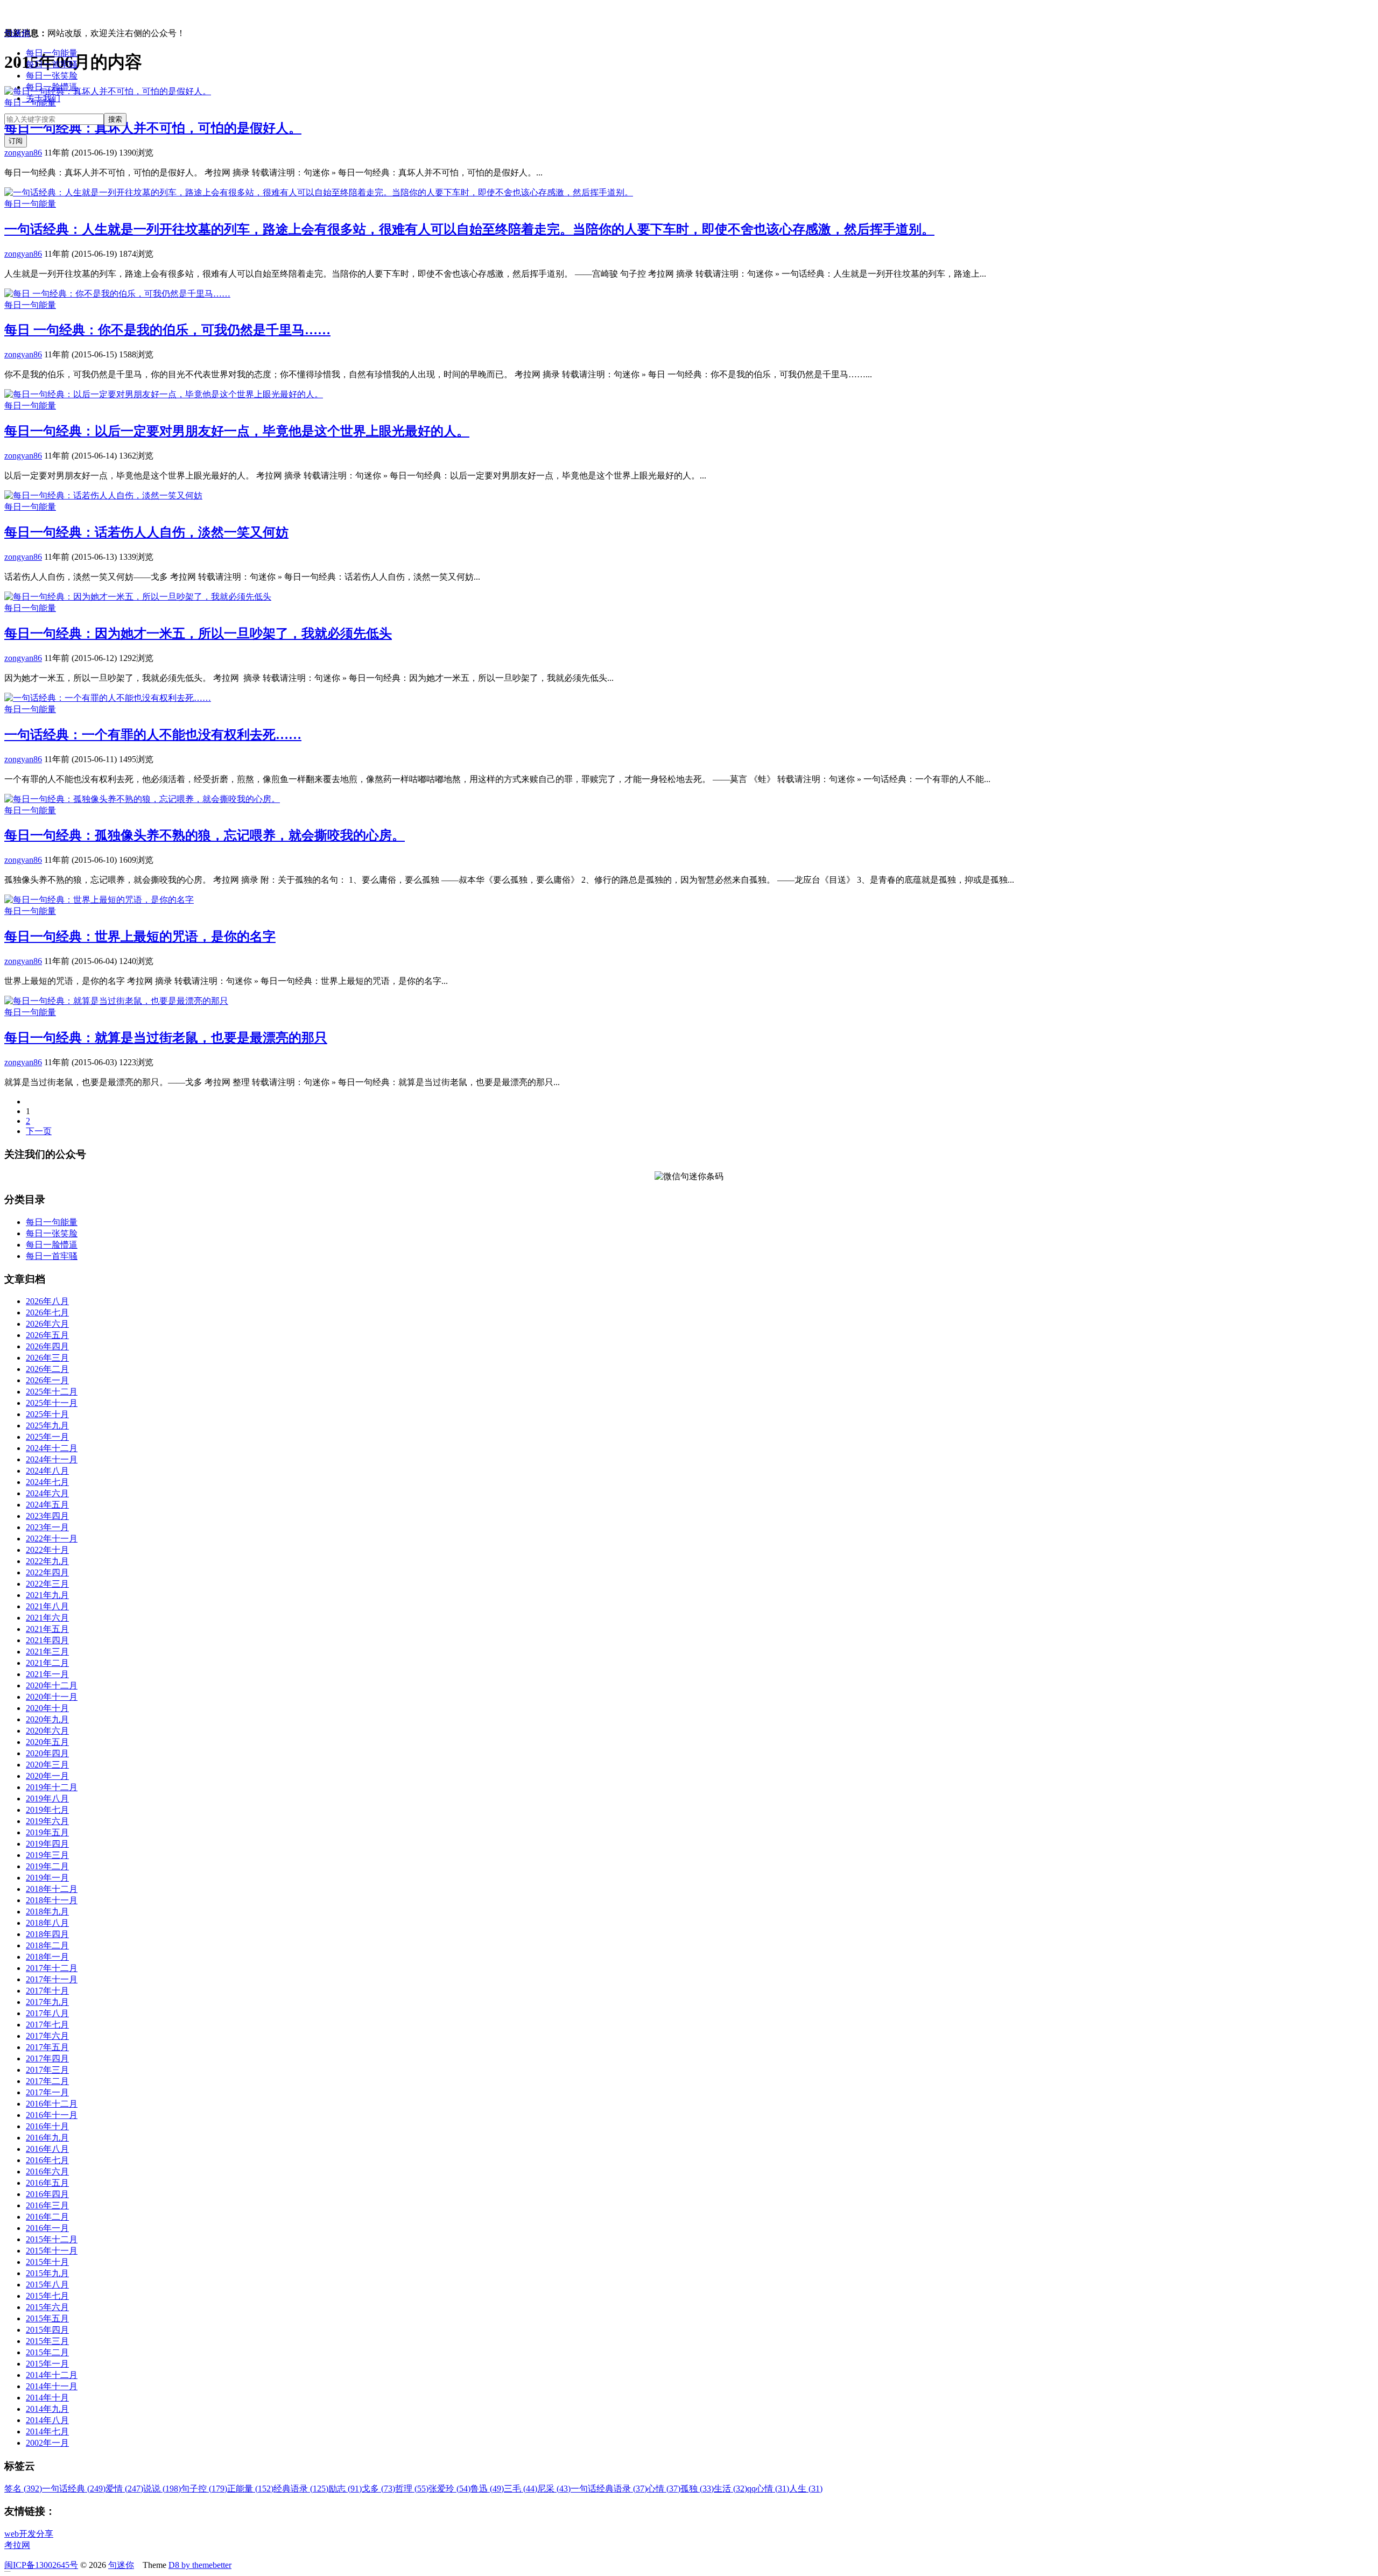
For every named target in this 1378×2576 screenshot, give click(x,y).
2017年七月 (47, 2025)
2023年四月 (47, 1516)
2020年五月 (47, 1742)
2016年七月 (47, 2160)
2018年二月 (47, 1945)
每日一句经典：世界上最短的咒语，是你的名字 (140, 937)
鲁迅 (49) (487, 2489)
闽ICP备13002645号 (41, 2565)
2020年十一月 (52, 1697)
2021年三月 (47, 1652)
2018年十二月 (52, 1889)
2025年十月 (47, 1414)
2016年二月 (47, 2217)
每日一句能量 (52, 53)
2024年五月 (47, 1505)
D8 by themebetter (200, 2565)
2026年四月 (47, 1346)
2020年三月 (47, 1765)
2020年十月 (47, 1708)
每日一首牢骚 (52, 64)
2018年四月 (47, 1934)
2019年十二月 (52, 1787)
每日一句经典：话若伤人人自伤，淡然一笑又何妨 (146, 532)
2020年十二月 (52, 1685)
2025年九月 (47, 1426)
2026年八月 (47, 1301)
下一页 (39, 1131)
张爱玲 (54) (449, 2489)
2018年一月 (47, 1957)
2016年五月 (47, 2183)
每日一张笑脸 (52, 76)
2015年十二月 (52, 2239)
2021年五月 (47, 1629)
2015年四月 (47, 2330)
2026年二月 (47, 1369)
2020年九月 (47, 1719)
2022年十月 (47, 1550)
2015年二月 (47, 2352)
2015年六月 (47, 2307)
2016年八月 (47, 2149)
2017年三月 (47, 2070)
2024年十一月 (52, 1459)
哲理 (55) (412, 2489)
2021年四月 (47, 1640)
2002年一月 (47, 2443)
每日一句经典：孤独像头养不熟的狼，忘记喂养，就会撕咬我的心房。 (205, 835)
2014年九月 (47, 2409)
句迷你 (17, 33)
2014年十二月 (52, 2375)
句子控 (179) (204, 2489)
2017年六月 (47, 2036)
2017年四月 (47, 2058)
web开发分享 (29, 2534)
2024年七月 (47, 1482)
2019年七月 (47, 1810)
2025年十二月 (52, 1392)
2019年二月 (47, 1866)
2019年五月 (47, 1832)
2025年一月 (47, 1437)
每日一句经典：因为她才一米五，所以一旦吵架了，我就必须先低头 (198, 634)
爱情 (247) (124, 2489)
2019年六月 (47, 1821)
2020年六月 (47, 1731)
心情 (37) (664, 2489)
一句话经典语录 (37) (609, 2489)
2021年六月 (47, 1618)
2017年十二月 (52, 1968)
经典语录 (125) (301, 2489)
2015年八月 (47, 2285)
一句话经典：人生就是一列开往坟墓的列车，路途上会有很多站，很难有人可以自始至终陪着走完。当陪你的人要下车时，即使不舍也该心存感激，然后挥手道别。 (469, 229)
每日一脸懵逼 (52, 87)
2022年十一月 (52, 1539)
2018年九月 (47, 1912)
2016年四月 (47, 2194)
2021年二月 (47, 1663)
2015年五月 (47, 2318)
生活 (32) (730, 2489)
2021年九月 (47, 1595)
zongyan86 (23, 153)
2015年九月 (47, 2273)
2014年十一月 (52, 2386)
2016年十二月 (52, 2104)
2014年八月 (47, 2420)
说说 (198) (162, 2489)
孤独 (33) (697, 2489)
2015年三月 (47, 2341)
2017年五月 (47, 2047)
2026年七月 (47, 1312)
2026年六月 (47, 1324)
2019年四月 (47, 1844)
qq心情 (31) (768, 2489)
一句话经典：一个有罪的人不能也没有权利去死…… (153, 735)
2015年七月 (47, 2296)
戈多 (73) (378, 2489)
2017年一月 (47, 2092)
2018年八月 (47, 1923)
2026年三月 (47, 1358)
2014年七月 (47, 2431)
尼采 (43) (554, 2489)
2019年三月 (47, 1855)
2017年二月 (47, 2081)
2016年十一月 (52, 2115)
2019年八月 (47, 1799)
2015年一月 (47, 2364)
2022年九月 (47, 1561)
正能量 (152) (250, 2489)
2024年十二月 (52, 1448)
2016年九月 (47, 2138)
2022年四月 (47, 1572)
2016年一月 (47, 2228)
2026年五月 (47, 1335)
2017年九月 (47, 2002)
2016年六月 (47, 2172)
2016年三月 (47, 2205)
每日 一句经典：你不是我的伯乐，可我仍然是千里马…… (167, 330)
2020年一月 (47, 1776)
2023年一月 (47, 1527)
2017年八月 (47, 2013)
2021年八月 (47, 1606)
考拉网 (17, 2545)
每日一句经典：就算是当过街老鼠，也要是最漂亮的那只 (166, 1038)
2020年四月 (47, 1753)
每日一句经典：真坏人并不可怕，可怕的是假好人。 (153, 128)
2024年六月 (47, 1493)
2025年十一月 (52, 1403)
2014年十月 (47, 2398)
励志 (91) (345, 2489)
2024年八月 (47, 1471)
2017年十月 (47, 1991)
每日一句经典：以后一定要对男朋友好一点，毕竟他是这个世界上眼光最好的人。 (237, 431)
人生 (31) (806, 2489)
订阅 (16, 141)
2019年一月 (47, 1878)
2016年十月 (47, 2126)
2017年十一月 (52, 1979)
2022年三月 (47, 1584)
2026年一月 (47, 1380)
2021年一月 (47, 1674)
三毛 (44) (521, 2489)
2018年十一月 (52, 1900)
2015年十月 (47, 2262)
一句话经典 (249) (74, 2489)
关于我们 (43, 98)
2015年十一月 (52, 2251)
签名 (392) (23, 2489)
